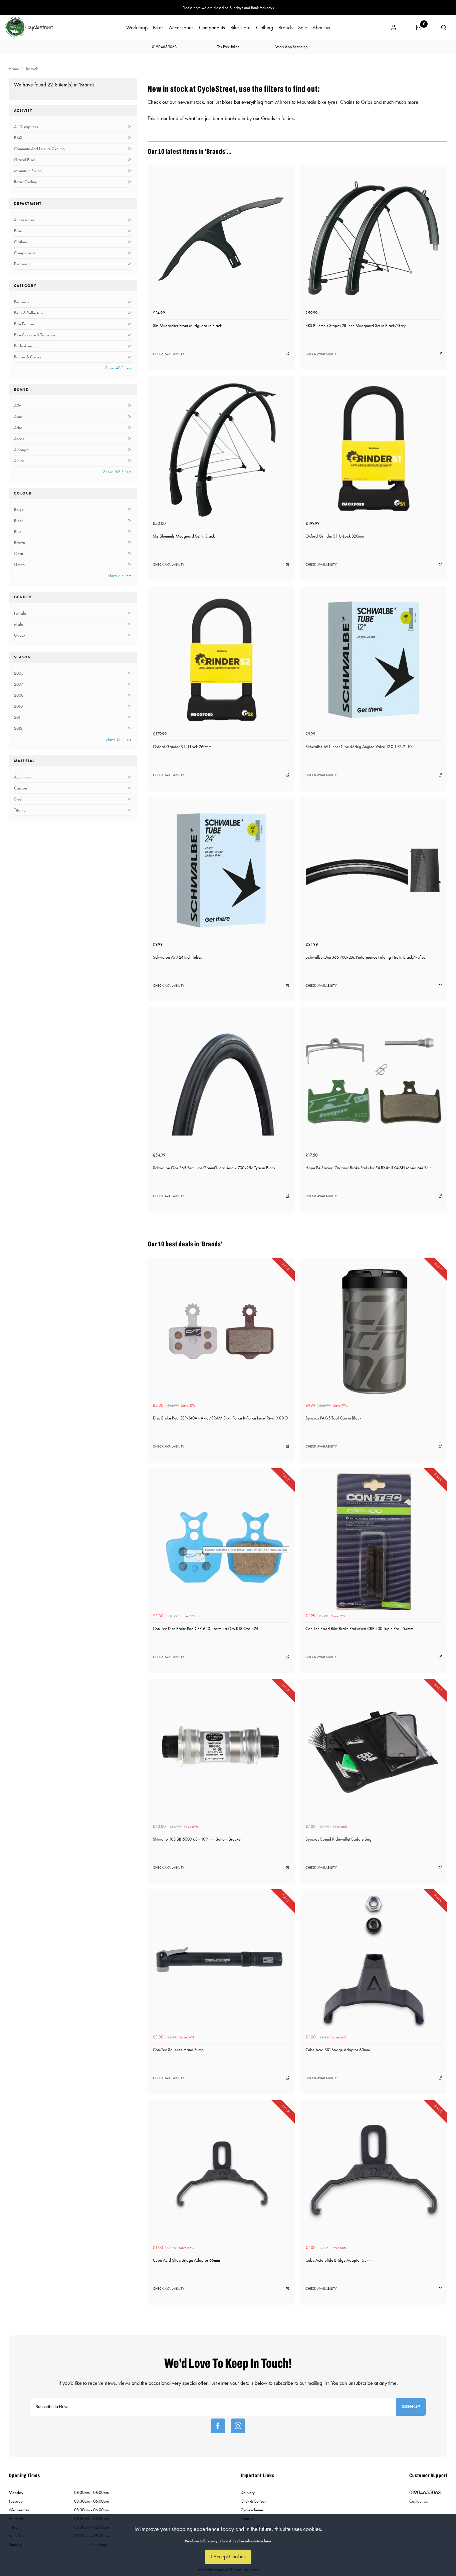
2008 (19, 695)
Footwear (22, 264)
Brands (286, 28)
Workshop (137, 28)
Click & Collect (253, 2501)
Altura (19, 461)
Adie (18, 428)
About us (321, 28)
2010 (18, 706)
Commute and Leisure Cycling (39, 149)
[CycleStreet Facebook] (218, 2426)
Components (212, 28)
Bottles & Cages (28, 357)
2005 (19, 673)
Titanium (21, 810)
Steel (18, 799)
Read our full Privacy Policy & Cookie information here (228, 2541)
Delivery (248, 2492)
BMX (18, 138)
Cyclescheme (252, 2510)
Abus (18, 417)
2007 (19, 684)
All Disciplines (26, 127)
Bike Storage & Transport (35, 335)
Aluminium (23, 777)
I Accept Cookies (228, 2556)
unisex (20, 635)
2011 (18, 717)
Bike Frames (24, 324)
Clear (19, 553)
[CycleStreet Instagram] (238, 2426)
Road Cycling (26, 182)
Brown (20, 542)
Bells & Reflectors (29, 313)
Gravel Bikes (25, 160)
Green (19, 564)
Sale (303, 28)
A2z (18, 406)
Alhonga (21, 450)
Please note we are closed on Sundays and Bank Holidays (228, 8)
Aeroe (19, 439)
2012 (18, 728)
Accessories (181, 28)
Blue (18, 531)
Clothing (265, 28)
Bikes (158, 28)
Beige (19, 509)
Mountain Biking (28, 171)
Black (19, 520)
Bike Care (241, 28)
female (20, 613)
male (19, 624)
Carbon (21, 788)
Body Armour (25, 346)
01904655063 (425, 2492)
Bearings (22, 302)
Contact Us (419, 2501)
